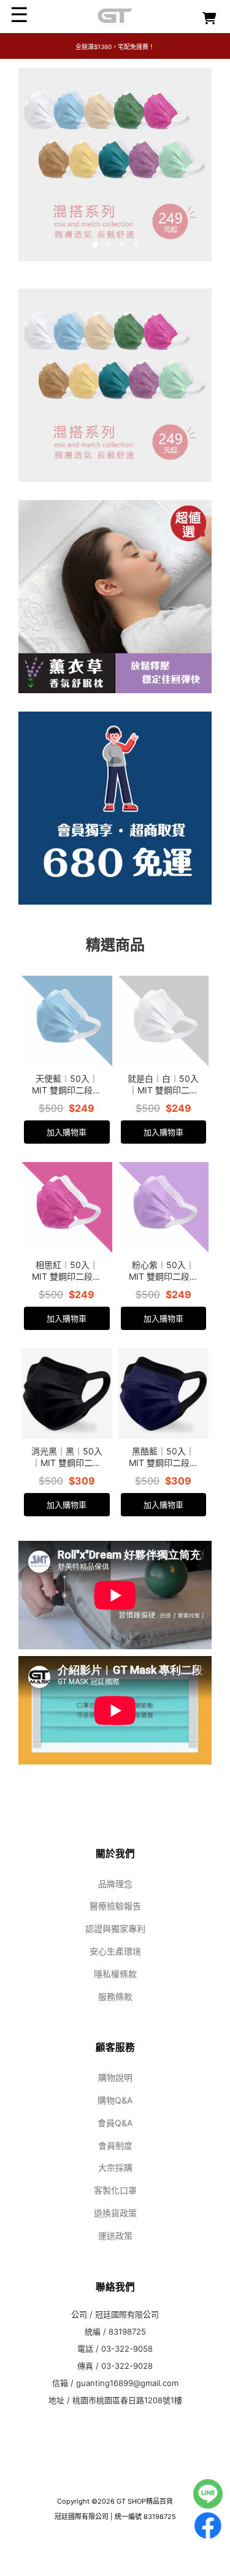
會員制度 (115, 2145)
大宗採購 (115, 2168)
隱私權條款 (115, 1974)
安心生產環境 (115, 1951)
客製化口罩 (115, 2190)
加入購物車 (67, 1132)
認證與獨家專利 (115, 1928)
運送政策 (115, 2236)
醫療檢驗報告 (115, 1906)
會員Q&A (115, 2123)
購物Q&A (115, 2100)
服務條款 (115, 1997)
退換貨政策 (115, 2213)
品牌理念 (115, 1884)
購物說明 (115, 2077)
